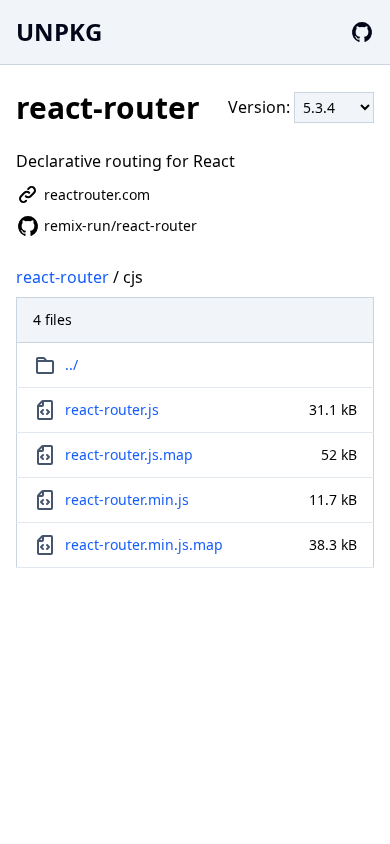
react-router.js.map (129, 454)
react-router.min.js (127, 499)
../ (71, 364)
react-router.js (112, 409)
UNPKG (59, 31)
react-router (62, 277)
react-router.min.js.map (144, 544)
